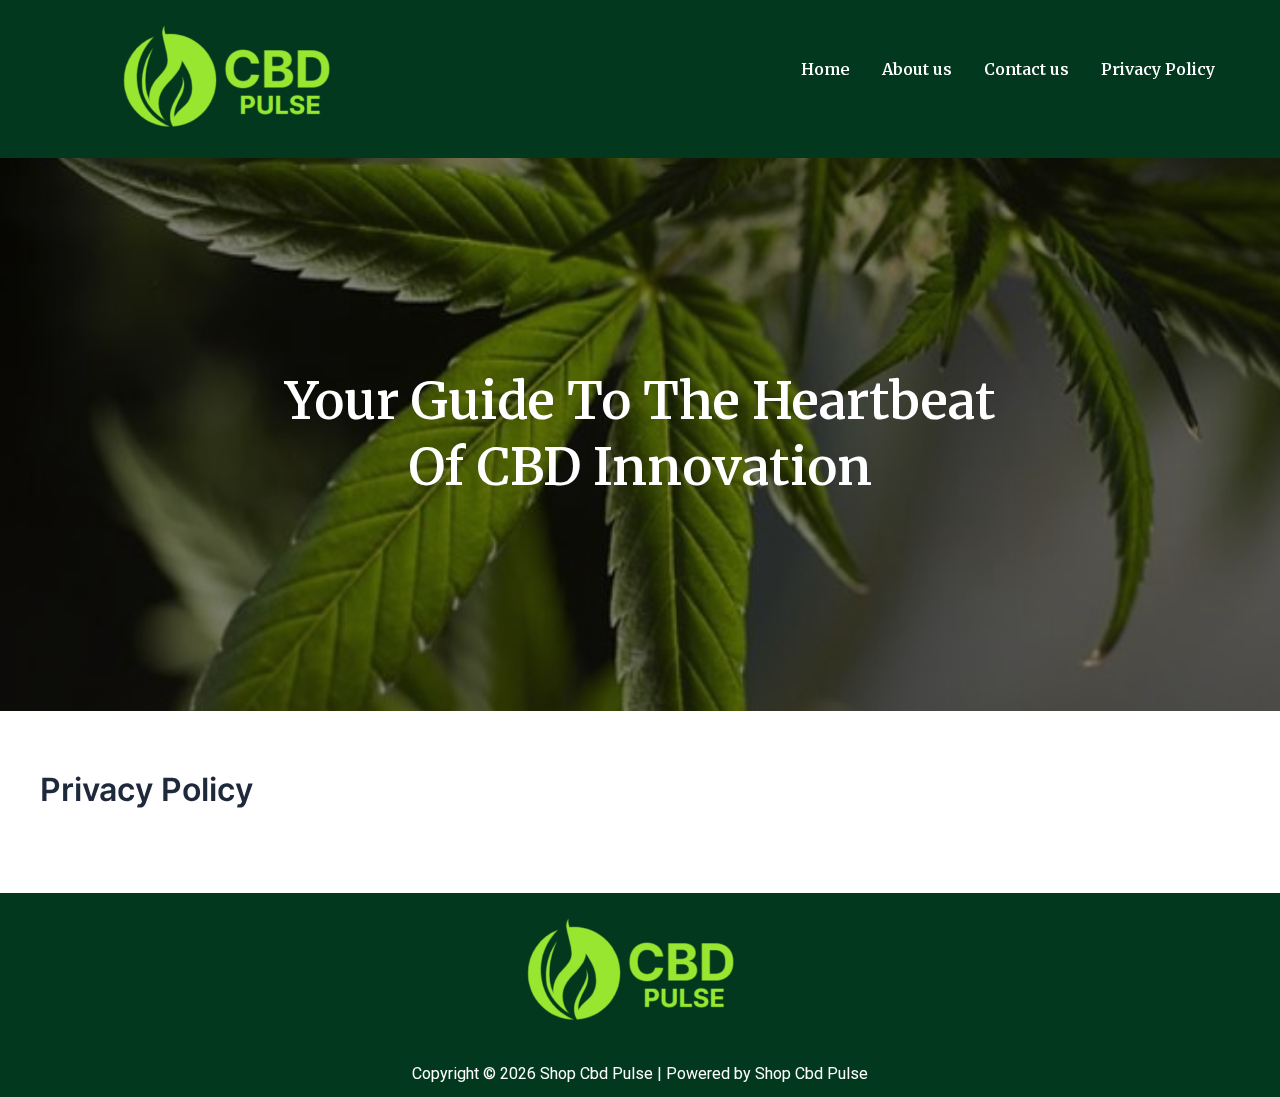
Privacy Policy (1158, 69)
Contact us (1026, 69)
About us (917, 69)
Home (825, 69)
